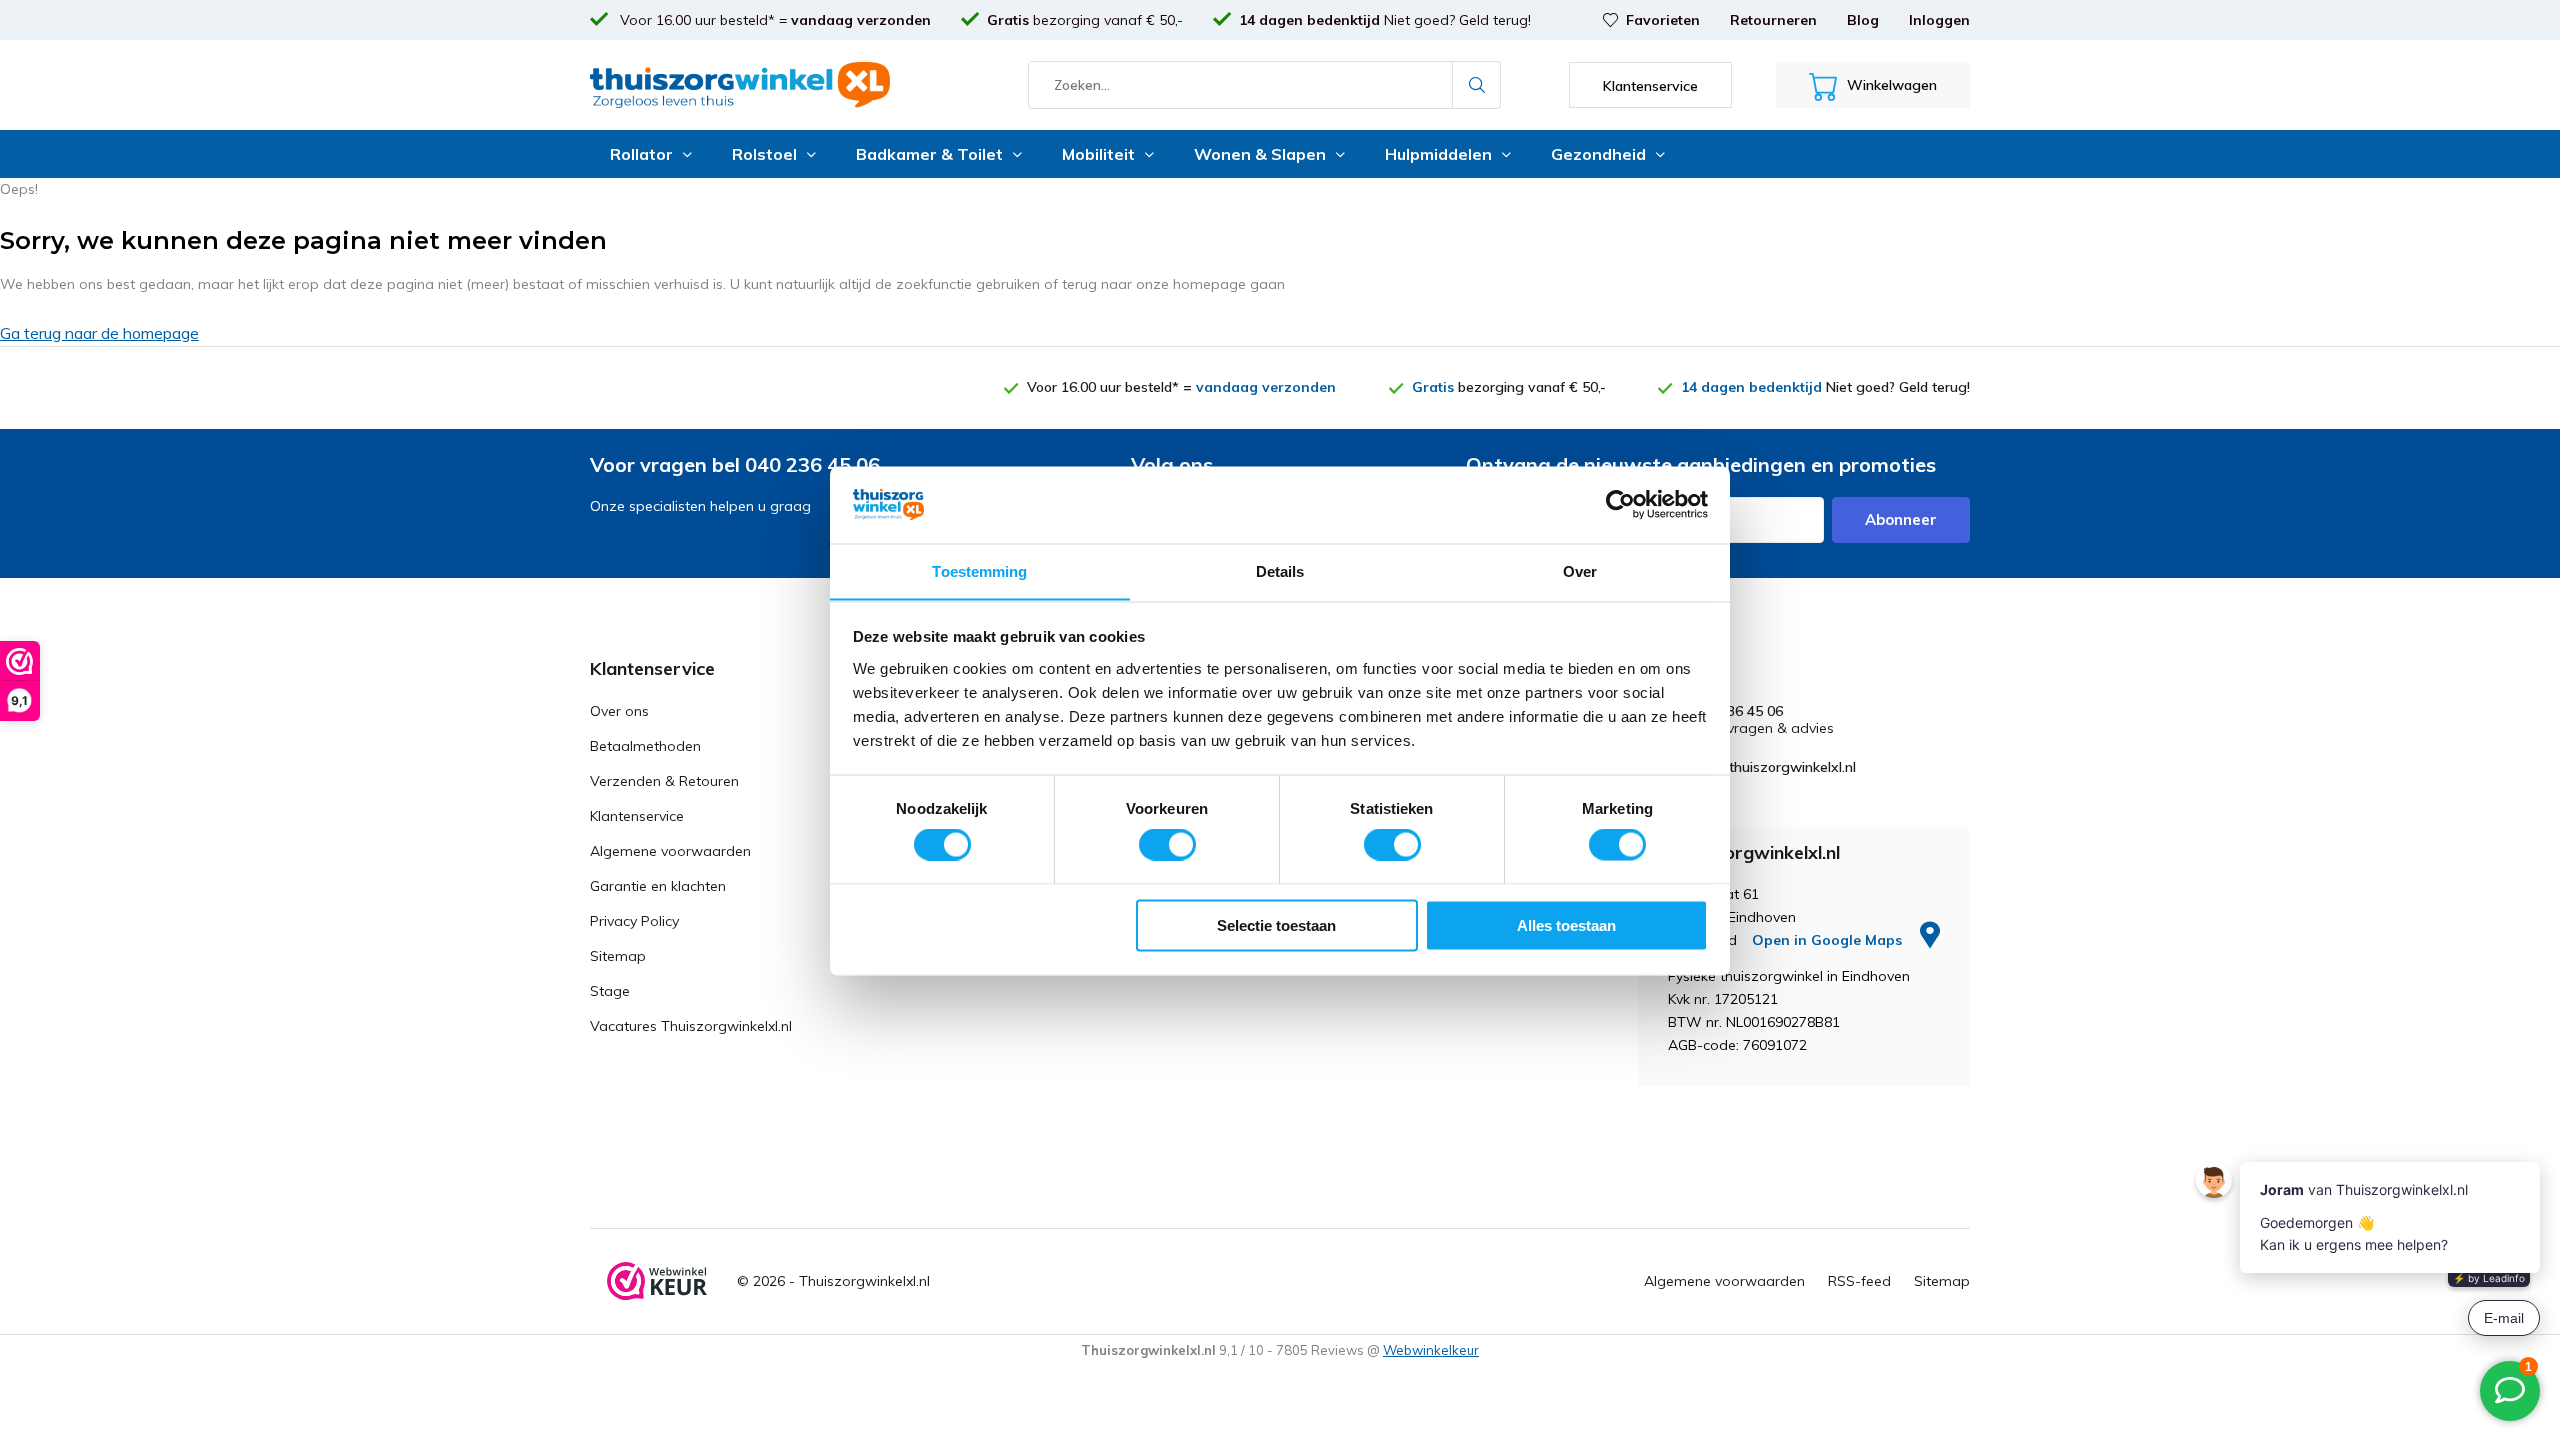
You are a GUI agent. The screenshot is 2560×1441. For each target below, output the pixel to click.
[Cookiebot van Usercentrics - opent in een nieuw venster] (1620, 504)
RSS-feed (1859, 1281)
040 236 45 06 (1737, 711)
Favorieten (1663, 20)
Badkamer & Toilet (929, 154)
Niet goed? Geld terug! (1385, 20)
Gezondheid (1598, 154)
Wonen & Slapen (1260, 154)
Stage (610, 991)
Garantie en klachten (658, 886)
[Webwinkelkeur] (657, 1281)
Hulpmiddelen (1438, 154)
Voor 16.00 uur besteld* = (773, 20)
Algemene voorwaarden (670, 851)
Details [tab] (1280, 570)
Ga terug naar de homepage (99, 333)
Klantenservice (637, 816)
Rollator (641, 154)
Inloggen (1939, 20)
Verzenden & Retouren (664, 781)
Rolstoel (764, 154)
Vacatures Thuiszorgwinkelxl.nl (691, 1026)
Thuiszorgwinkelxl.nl (864, 1281)
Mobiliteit (1098, 154)
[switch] (1167, 845)
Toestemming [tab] (979, 570)
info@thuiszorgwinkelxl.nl (1773, 767)
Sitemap (618, 956)
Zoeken (1477, 85)
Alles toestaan (1566, 924)
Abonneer (1901, 519)
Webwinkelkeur (1431, 1350)
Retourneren (1773, 20)
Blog (1863, 20)
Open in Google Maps (1829, 940)
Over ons (619, 711)
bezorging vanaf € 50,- (1085, 20)
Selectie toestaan (1276, 924)
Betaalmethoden (645, 746)
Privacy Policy (634, 921)
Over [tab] (1580, 570)
